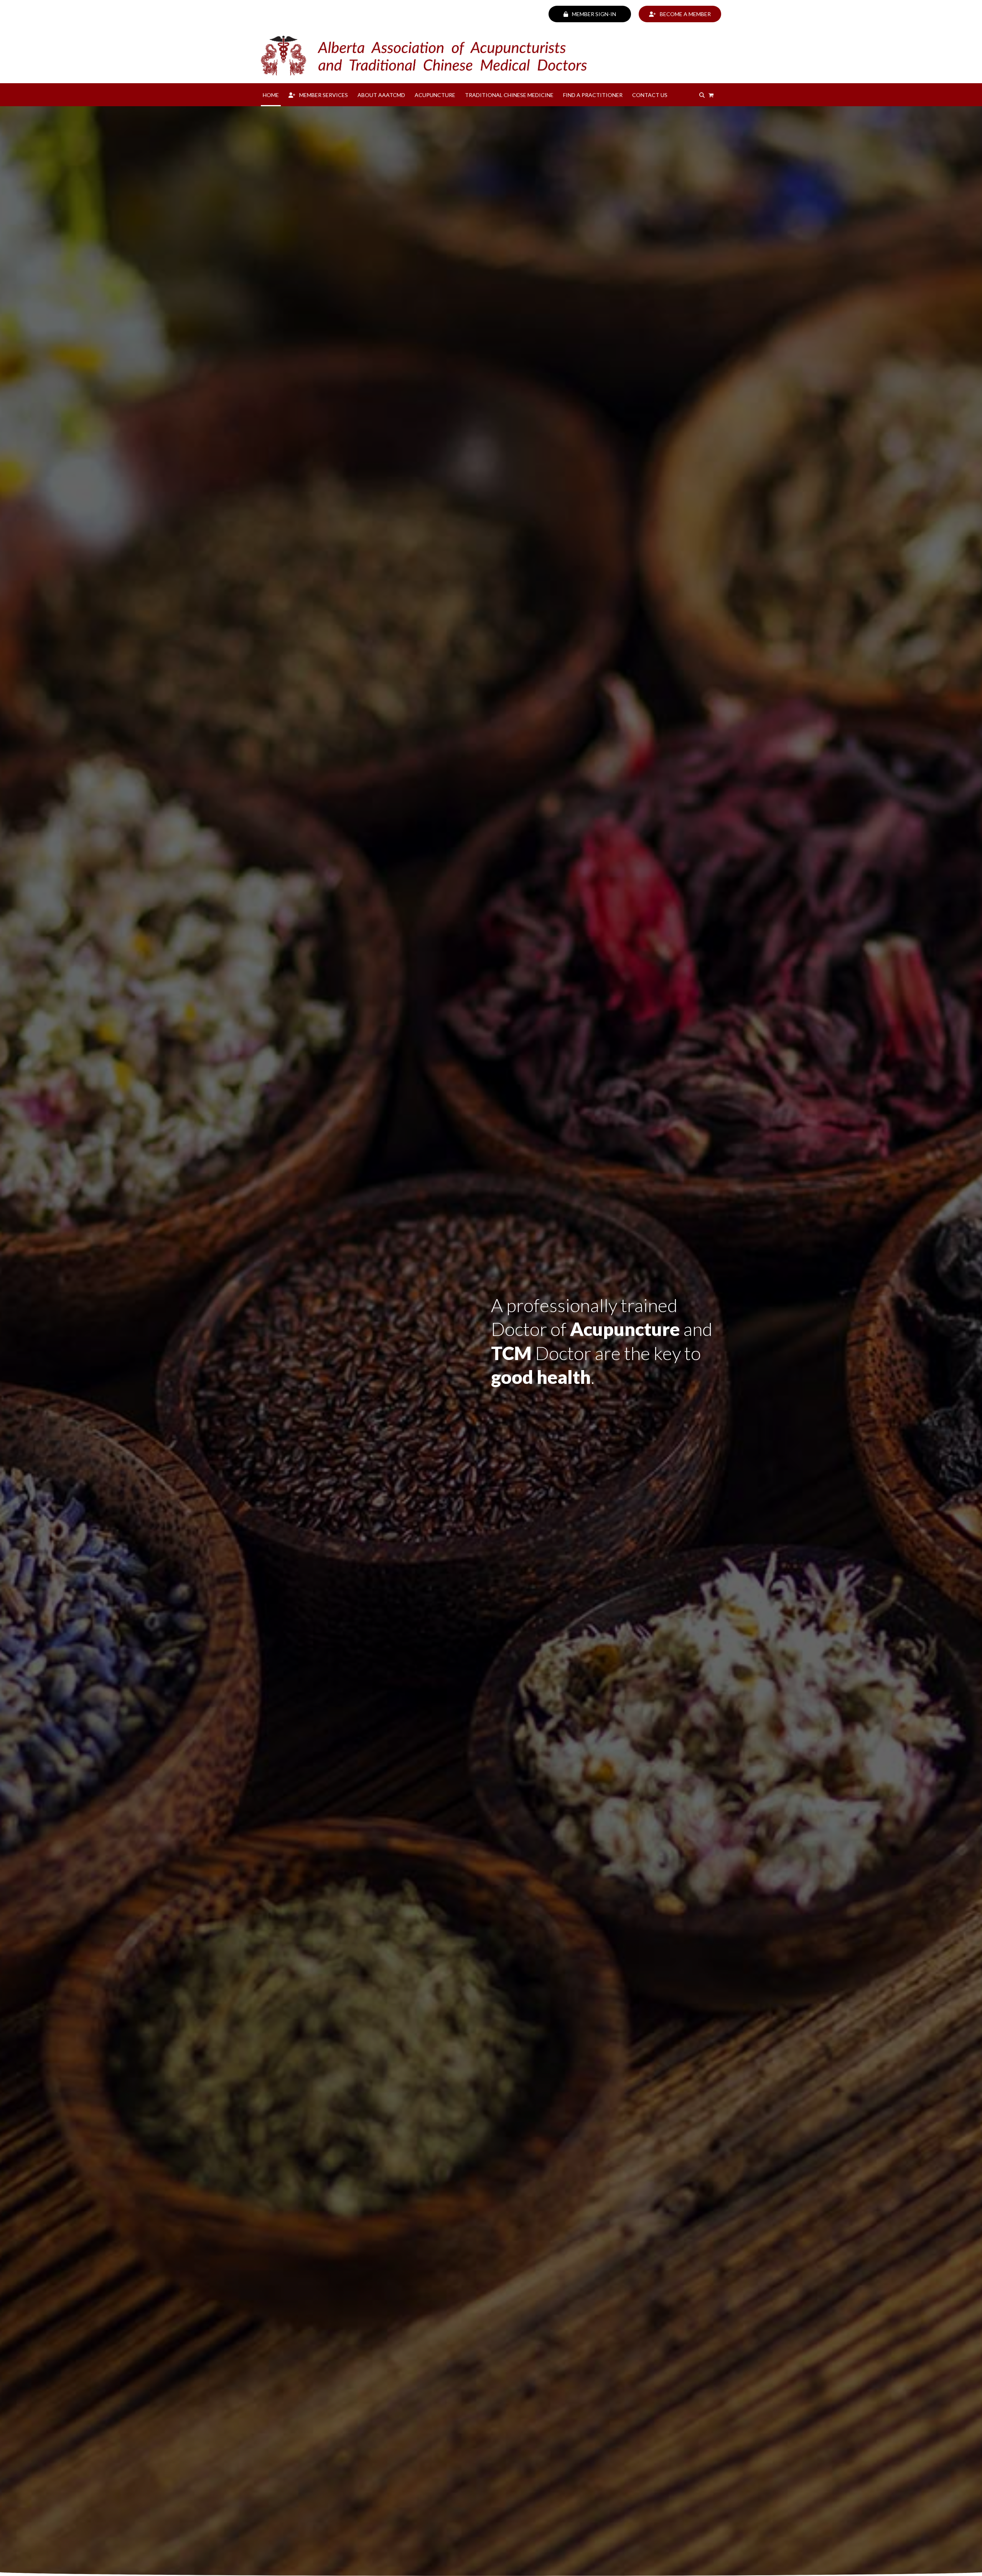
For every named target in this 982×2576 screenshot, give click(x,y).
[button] (711, 95)
